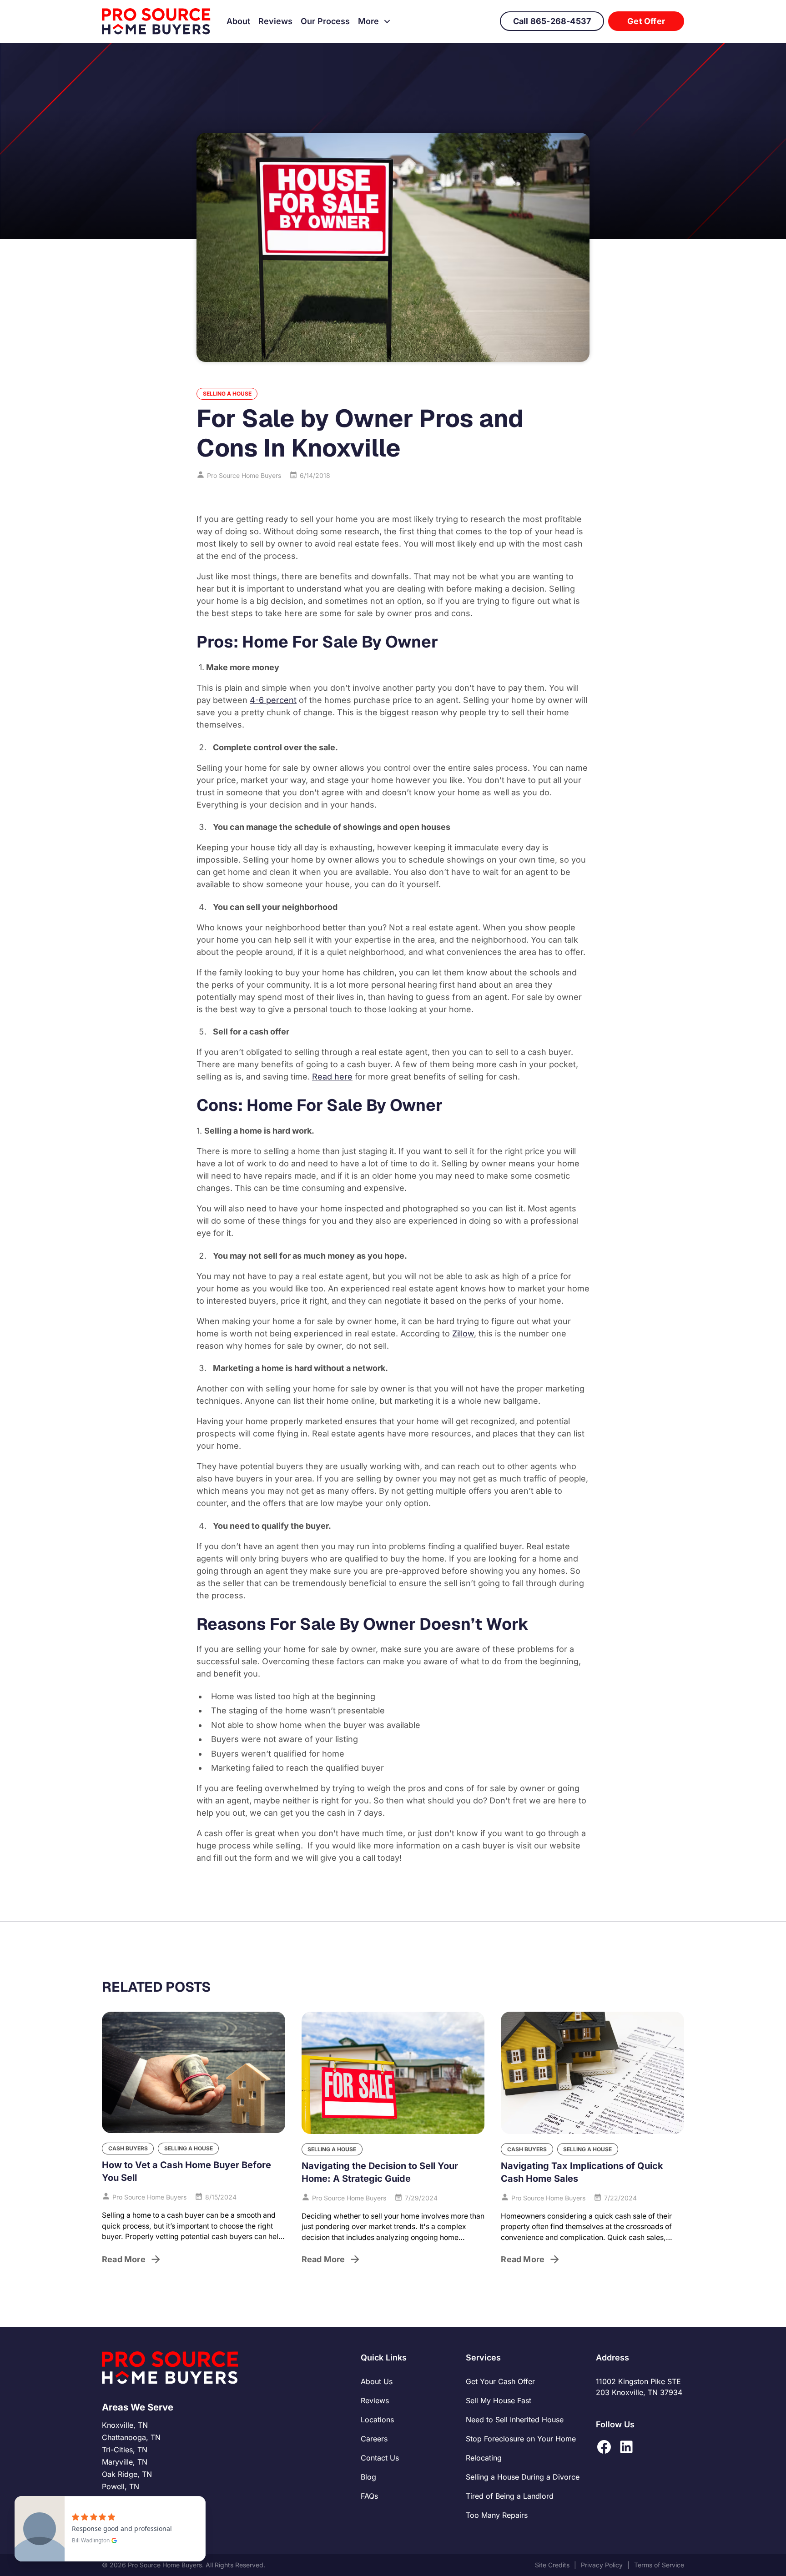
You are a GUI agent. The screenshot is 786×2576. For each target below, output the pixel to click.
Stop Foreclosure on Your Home (521, 2439)
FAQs (369, 2496)
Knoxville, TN (125, 2425)
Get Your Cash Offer (500, 2381)
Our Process (325, 21)
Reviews (275, 21)
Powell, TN (121, 2486)
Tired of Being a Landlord (510, 2496)
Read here (332, 1077)
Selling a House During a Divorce (523, 2477)
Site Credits (552, 2565)
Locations (377, 2420)
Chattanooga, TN (131, 2437)
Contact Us (380, 2458)
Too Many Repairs (497, 2515)
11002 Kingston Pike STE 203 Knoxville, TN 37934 (639, 2387)
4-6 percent (273, 700)
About (238, 21)
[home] (156, 21)
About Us (377, 2381)
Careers (374, 2439)
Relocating (484, 2458)
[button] (375, 21)
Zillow (463, 1333)
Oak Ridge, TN (127, 2474)
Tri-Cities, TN (125, 2450)
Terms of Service (659, 2565)
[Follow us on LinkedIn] (626, 2447)
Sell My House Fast (499, 2400)
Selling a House (227, 394)
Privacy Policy (602, 2565)
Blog (368, 2477)
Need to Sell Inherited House (515, 2420)
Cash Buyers (128, 2148)
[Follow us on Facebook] (604, 2447)
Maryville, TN (125, 2462)
